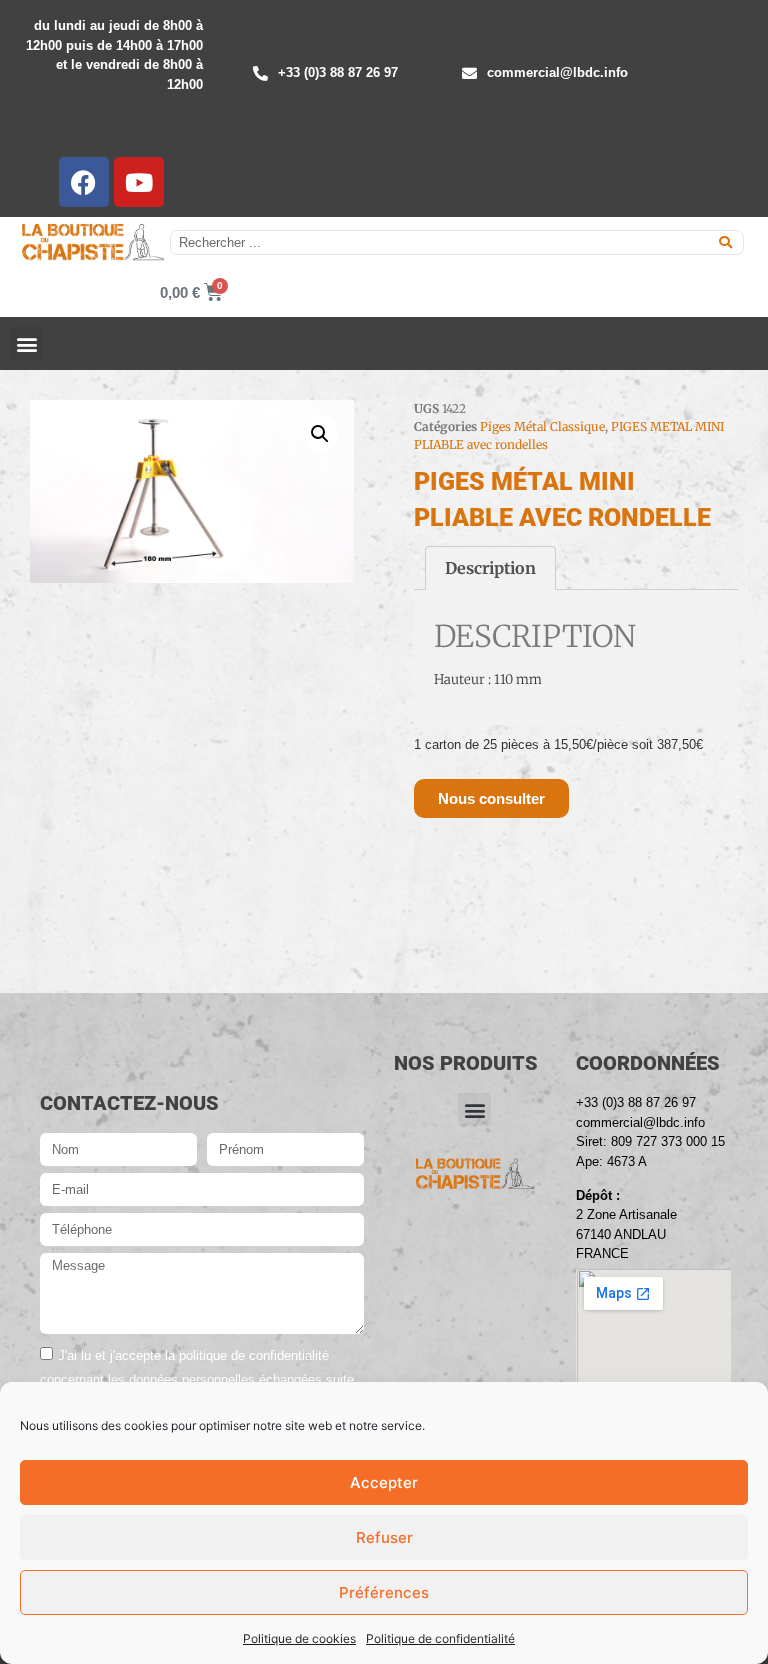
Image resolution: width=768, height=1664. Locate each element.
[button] (26, 343)
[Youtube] (139, 182)
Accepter (384, 1482)
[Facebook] (84, 182)
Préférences (384, 1592)
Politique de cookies (299, 1638)
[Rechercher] (725, 242)
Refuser (384, 1537)
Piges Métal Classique (542, 426)
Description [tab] (490, 568)
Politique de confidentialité (440, 1638)
